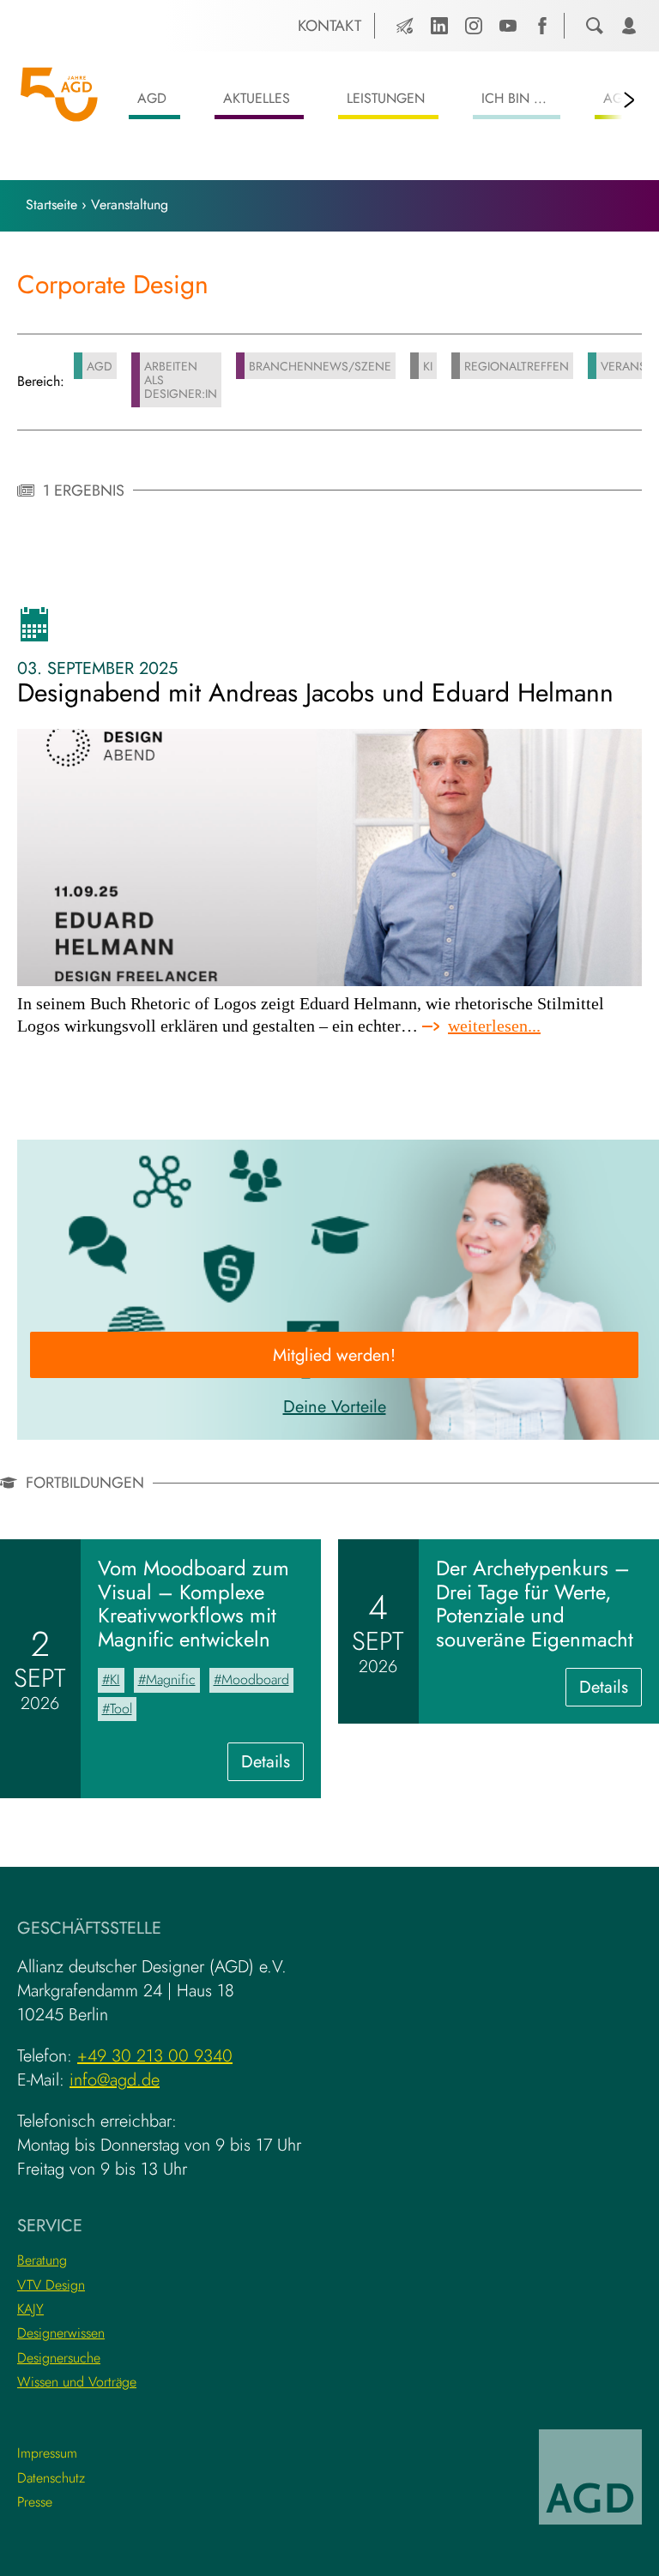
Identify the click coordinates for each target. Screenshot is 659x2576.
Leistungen (386, 98)
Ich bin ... (514, 98)
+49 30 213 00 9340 (155, 2056)
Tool (121, 1709)
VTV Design (51, 2285)
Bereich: (41, 382)
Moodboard (255, 1679)
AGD (152, 98)
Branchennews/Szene (320, 366)
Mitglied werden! (334, 1355)
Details (272, 1765)
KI (428, 366)
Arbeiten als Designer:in (181, 380)
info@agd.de (115, 2080)
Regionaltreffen (517, 366)
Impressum (47, 2453)
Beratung (42, 2260)
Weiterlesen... (494, 1026)
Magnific (171, 1679)
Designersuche (59, 2358)
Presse (35, 2502)
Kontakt (329, 26)
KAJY (30, 2309)
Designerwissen (61, 2333)
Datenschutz (51, 2478)
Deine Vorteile (335, 1407)
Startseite (51, 205)
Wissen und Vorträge (77, 2382)
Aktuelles (257, 98)
